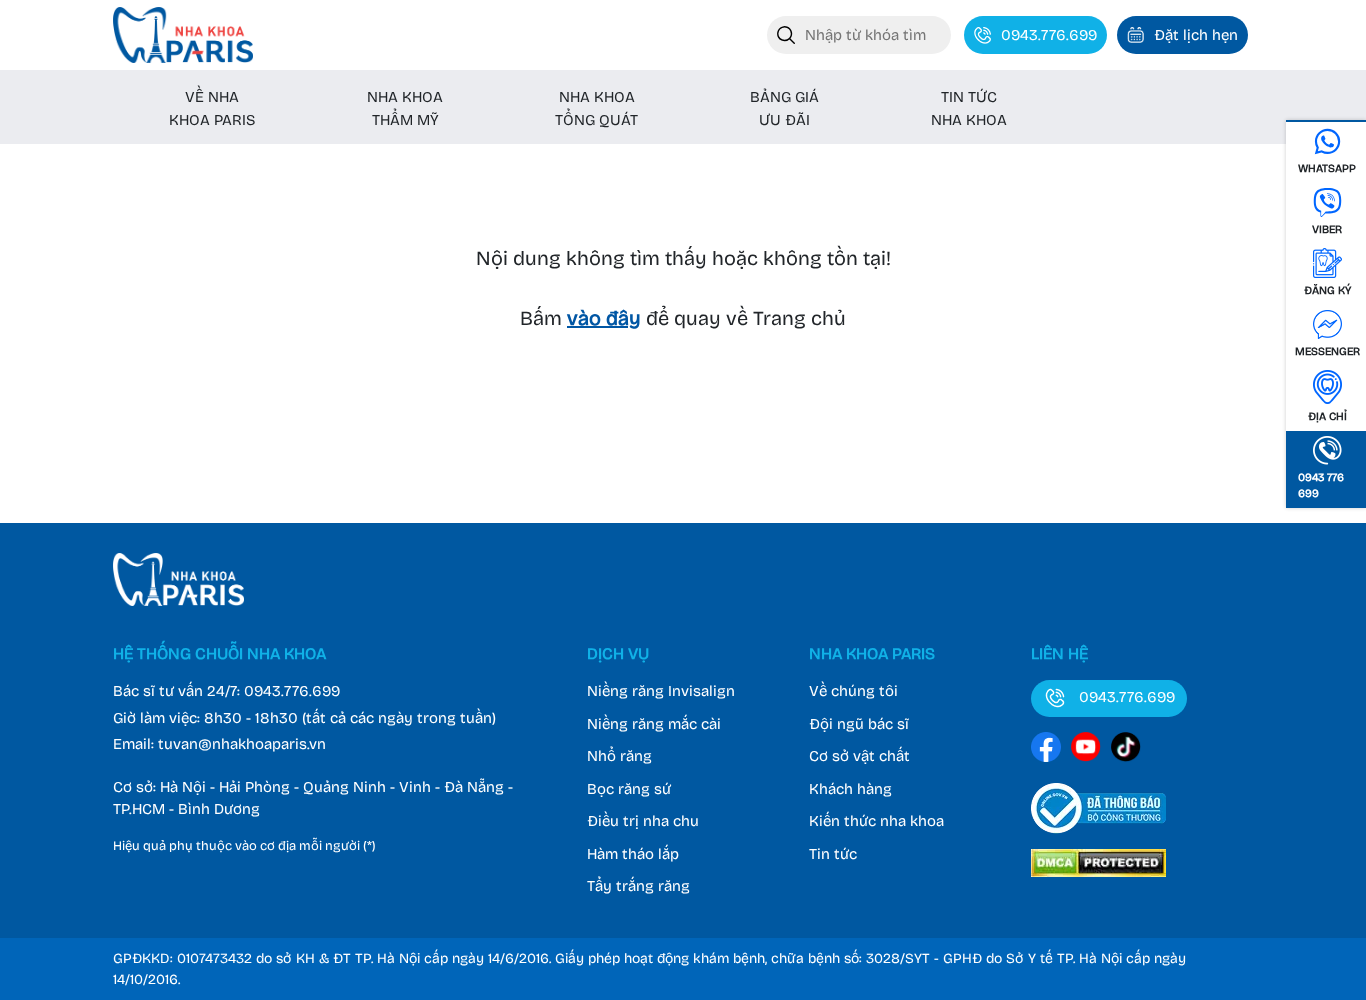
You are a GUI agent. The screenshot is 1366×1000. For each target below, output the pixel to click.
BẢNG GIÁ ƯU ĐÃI (784, 108)
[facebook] (1046, 750)
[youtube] (1086, 750)
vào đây (604, 318)
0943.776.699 (292, 691)
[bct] (1098, 837)
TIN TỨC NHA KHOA (969, 108)
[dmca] (1098, 880)
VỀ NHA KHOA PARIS (212, 108)
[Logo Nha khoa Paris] (178, 601)
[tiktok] (1126, 750)
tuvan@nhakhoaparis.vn (242, 744)
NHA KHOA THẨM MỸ (405, 108)
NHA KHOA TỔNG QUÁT (596, 108)
